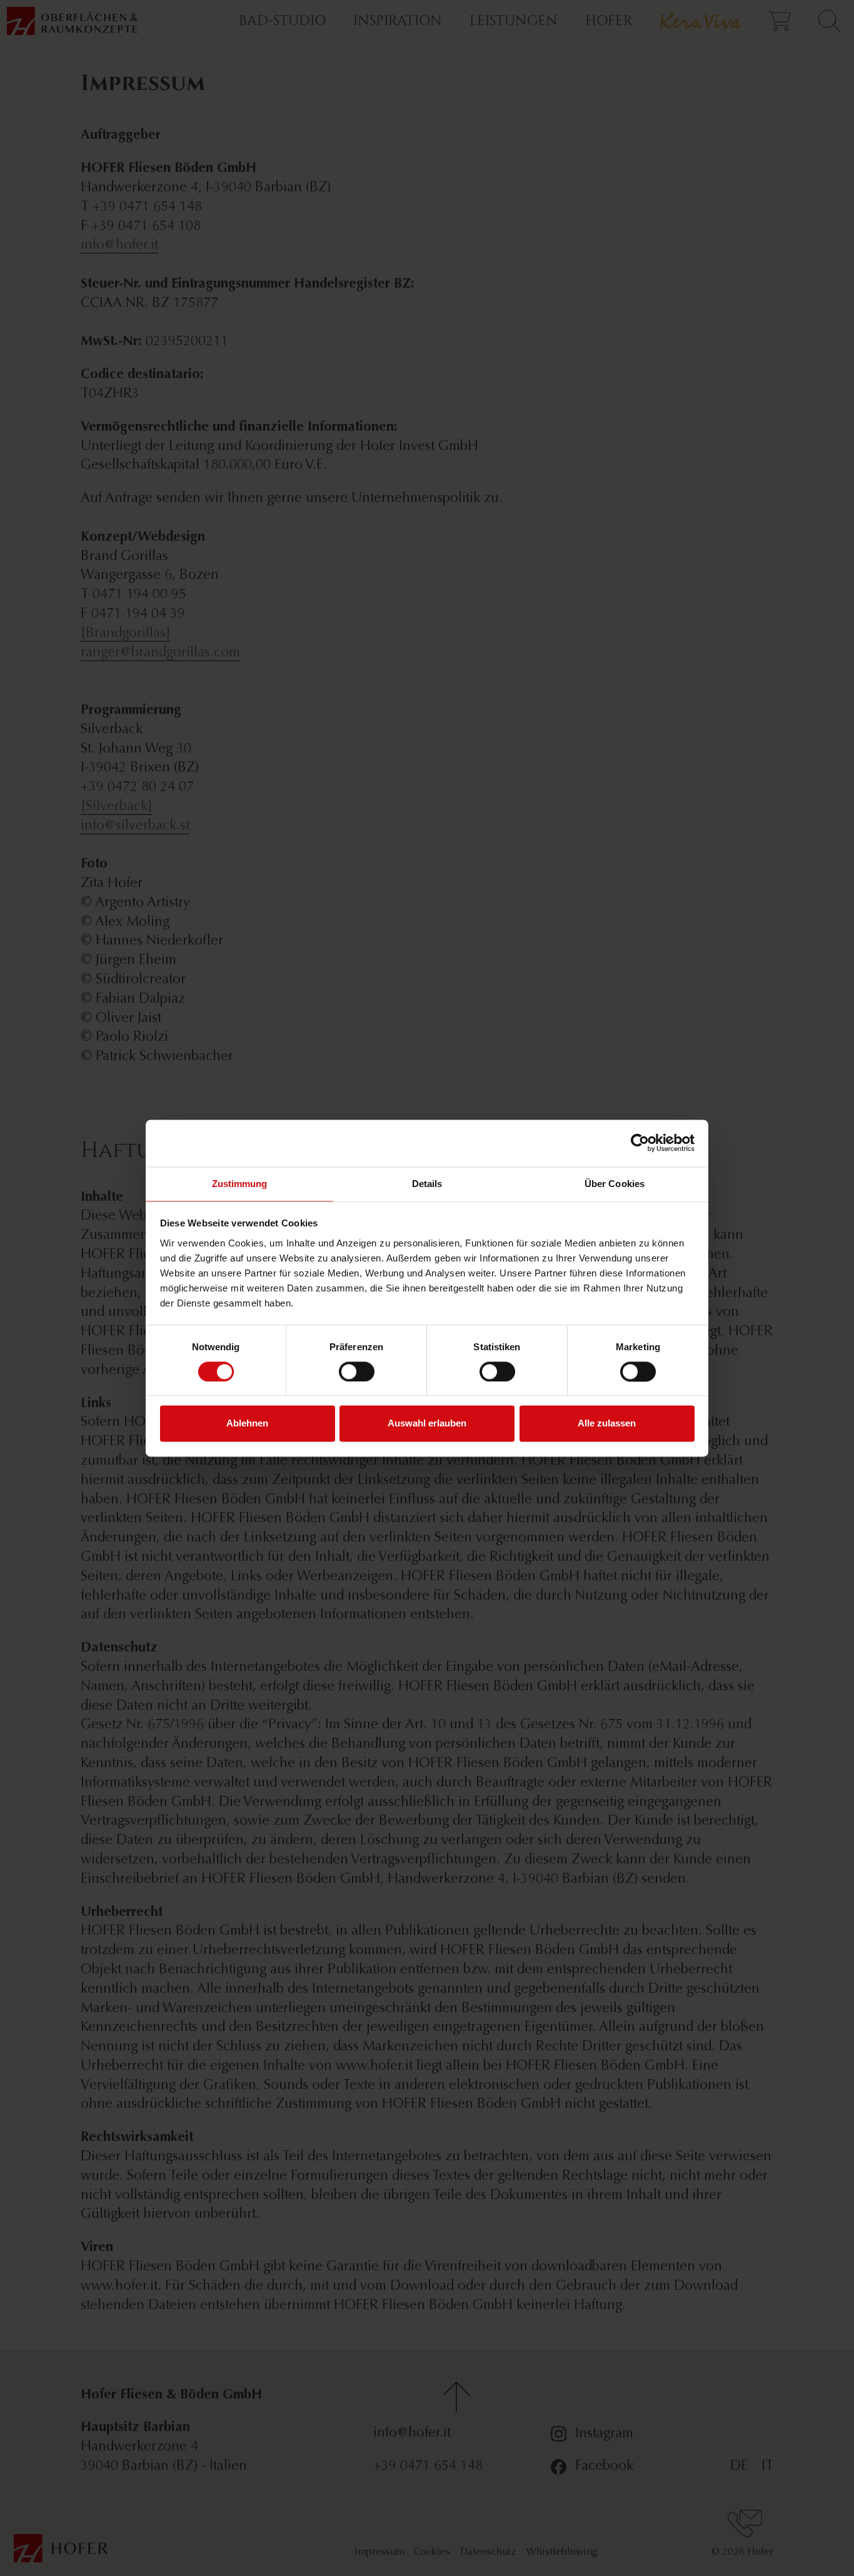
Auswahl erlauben (427, 1424)
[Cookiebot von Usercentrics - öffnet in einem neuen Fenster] (640, 1143)
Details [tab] (427, 1184)
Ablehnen (247, 1424)
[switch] (357, 1371)
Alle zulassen (607, 1424)
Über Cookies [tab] (615, 1184)
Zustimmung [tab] (240, 1184)
